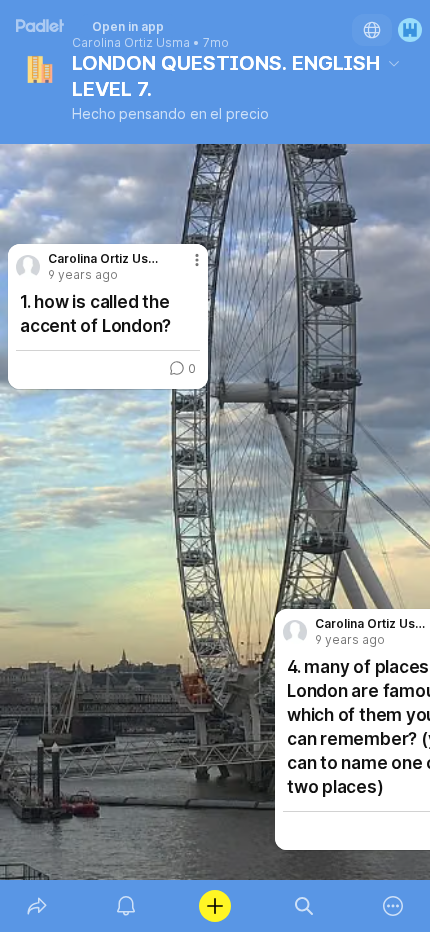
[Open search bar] (304, 906)
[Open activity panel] (125, 906)
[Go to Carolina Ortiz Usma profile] (295, 632)
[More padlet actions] (393, 906)
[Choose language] (372, 30)
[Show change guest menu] (410, 30)
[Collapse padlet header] (394, 63)
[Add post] (214, 906)
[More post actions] (184, 268)
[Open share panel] (36, 906)
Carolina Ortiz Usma (131, 43)
